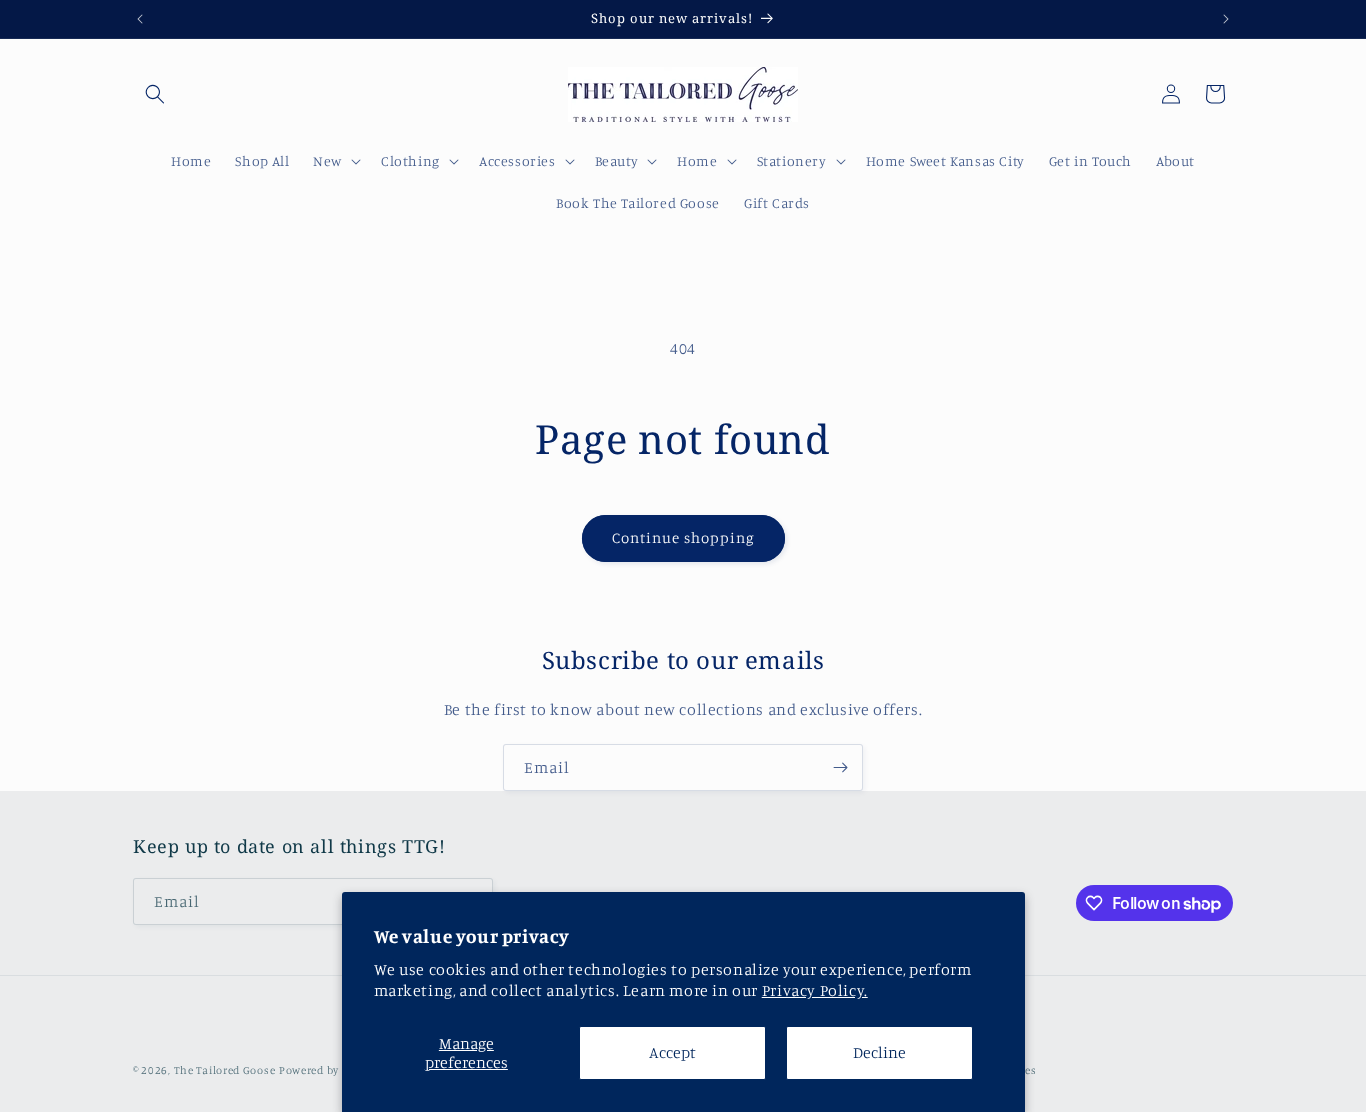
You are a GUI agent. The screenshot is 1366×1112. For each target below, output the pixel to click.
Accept (672, 1052)
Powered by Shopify (331, 1070)
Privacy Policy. (815, 990)
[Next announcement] (1226, 19)
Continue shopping (683, 537)
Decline (879, 1052)
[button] (155, 94)
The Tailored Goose (225, 1070)
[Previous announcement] (140, 19)
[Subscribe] (840, 767)
